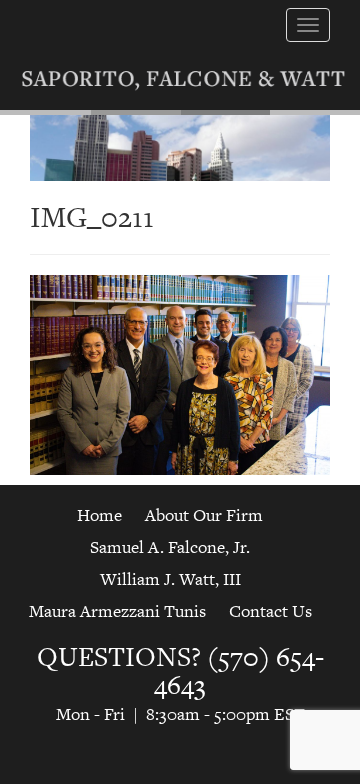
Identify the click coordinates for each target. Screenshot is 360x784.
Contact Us (270, 611)
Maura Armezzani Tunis (117, 611)
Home (99, 515)
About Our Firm (204, 515)
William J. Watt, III (170, 579)
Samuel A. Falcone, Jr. (170, 547)
